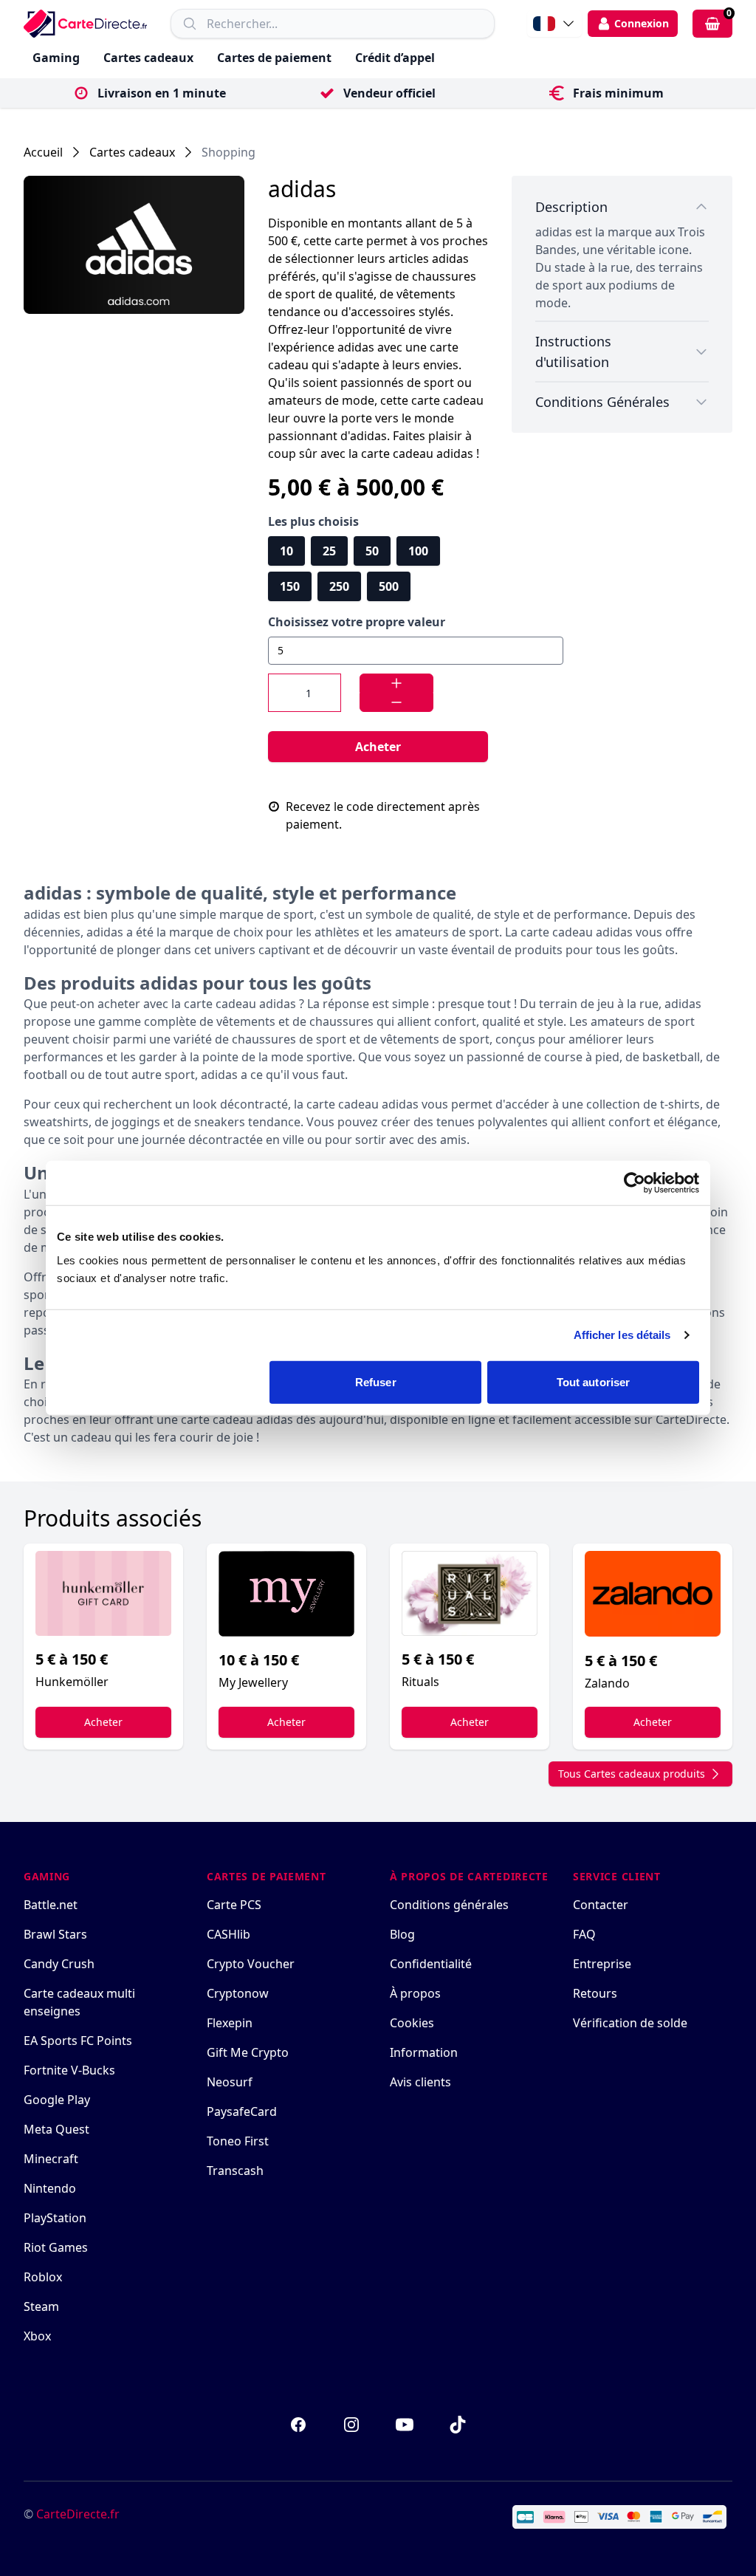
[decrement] (396, 702)
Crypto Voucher (251, 1964)
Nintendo (50, 2188)
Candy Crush (59, 1964)
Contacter (601, 1905)
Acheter (378, 747)
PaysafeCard (242, 2111)
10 (286, 551)
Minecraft (51, 2159)
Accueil (43, 152)
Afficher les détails (622, 1335)
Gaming (56, 58)
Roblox (43, 2277)
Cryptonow (238, 1993)
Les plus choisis (313, 521)
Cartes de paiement (274, 58)
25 (329, 551)
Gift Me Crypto (248, 2052)
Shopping (228, 152)
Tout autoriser (593, 1381)
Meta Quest (56, 2129)
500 (389, 586)
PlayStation (55, 2218)
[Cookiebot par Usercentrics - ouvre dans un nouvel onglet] (635, 1183)
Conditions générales (449, 1905)
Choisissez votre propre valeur (357, 622)
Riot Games (56, 2247)
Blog (402, 1934)
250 (339, 586)
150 (290, 586)
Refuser (376, 1381)
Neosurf (230, 2082)
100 (418, 551)
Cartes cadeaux (148, 58)
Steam (41, 2306)
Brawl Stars (55, 1934)
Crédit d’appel (395, 58)
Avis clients (420, 2082)
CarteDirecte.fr (78, 2514)
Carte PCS (234, 1905)
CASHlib (228, 1934)
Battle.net (51, 1905)
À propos (415, 1993)
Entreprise (602, 1964)
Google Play (57, 2100)
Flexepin (230, 2023)
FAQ (584, 1934)
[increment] (396, 683)
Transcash (235, 2171)
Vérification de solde (630, 2023)
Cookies (412, 2023)
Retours (595, 1993)
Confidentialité (431, 1964)
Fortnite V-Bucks (69, 2070)
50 (372, 551)
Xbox (37, 2336)
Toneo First (238, 2141)
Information (424, 2052)
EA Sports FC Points (78, 2041)
